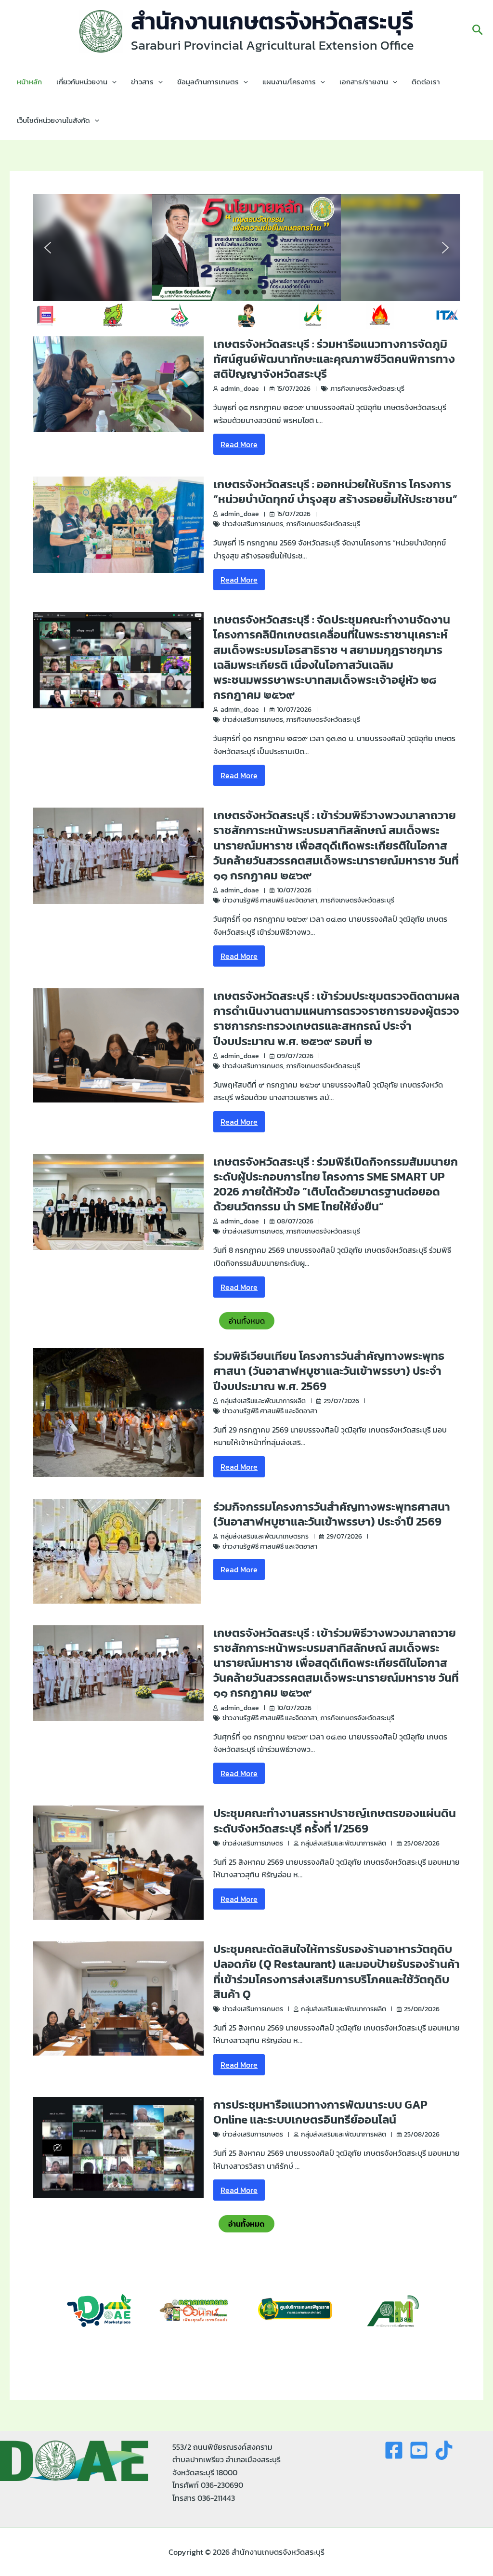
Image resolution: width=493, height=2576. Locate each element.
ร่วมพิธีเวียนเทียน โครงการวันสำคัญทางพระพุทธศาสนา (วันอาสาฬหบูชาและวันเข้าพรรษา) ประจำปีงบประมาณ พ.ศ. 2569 (329, 1371)
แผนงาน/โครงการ (289, 82)
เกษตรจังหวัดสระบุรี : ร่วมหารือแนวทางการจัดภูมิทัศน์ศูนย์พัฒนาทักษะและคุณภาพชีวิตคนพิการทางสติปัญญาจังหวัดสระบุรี (334, 359)
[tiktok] (444, 2450)
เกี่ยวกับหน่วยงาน (82, 82)
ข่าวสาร (142, 82)
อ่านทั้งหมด (247, 1321)
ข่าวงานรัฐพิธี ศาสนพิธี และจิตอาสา (270, 900)
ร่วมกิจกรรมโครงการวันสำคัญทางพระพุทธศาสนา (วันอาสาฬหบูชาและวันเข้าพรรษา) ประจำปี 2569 (332, 1514)
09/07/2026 (295, 1056)
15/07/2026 (294, 389)
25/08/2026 (422, 1843)
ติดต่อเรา (426, 82)
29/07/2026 (341, 1401)
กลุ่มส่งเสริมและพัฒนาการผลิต (263, 1401)
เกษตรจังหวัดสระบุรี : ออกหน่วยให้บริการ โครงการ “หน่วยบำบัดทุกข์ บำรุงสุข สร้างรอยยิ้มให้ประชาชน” (335, 491)
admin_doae (240, 389)
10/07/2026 (294, 710)
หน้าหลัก (29, 82)
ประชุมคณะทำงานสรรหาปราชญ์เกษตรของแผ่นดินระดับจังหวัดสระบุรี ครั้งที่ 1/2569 (335, 1820)
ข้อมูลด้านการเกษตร (208, 82)
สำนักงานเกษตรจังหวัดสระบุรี (272, 21)
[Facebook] (394, 2450)
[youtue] (419, 2450)
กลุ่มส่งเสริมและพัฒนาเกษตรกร (265, 1536)
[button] (478, 31)
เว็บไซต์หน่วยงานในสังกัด (53, 120)
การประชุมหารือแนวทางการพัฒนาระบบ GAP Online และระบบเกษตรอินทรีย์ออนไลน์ (320, 2112)
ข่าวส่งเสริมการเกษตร (253, 524)
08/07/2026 (295, 1221)
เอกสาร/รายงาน (364, 82)
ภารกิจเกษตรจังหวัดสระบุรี (367, 389)
